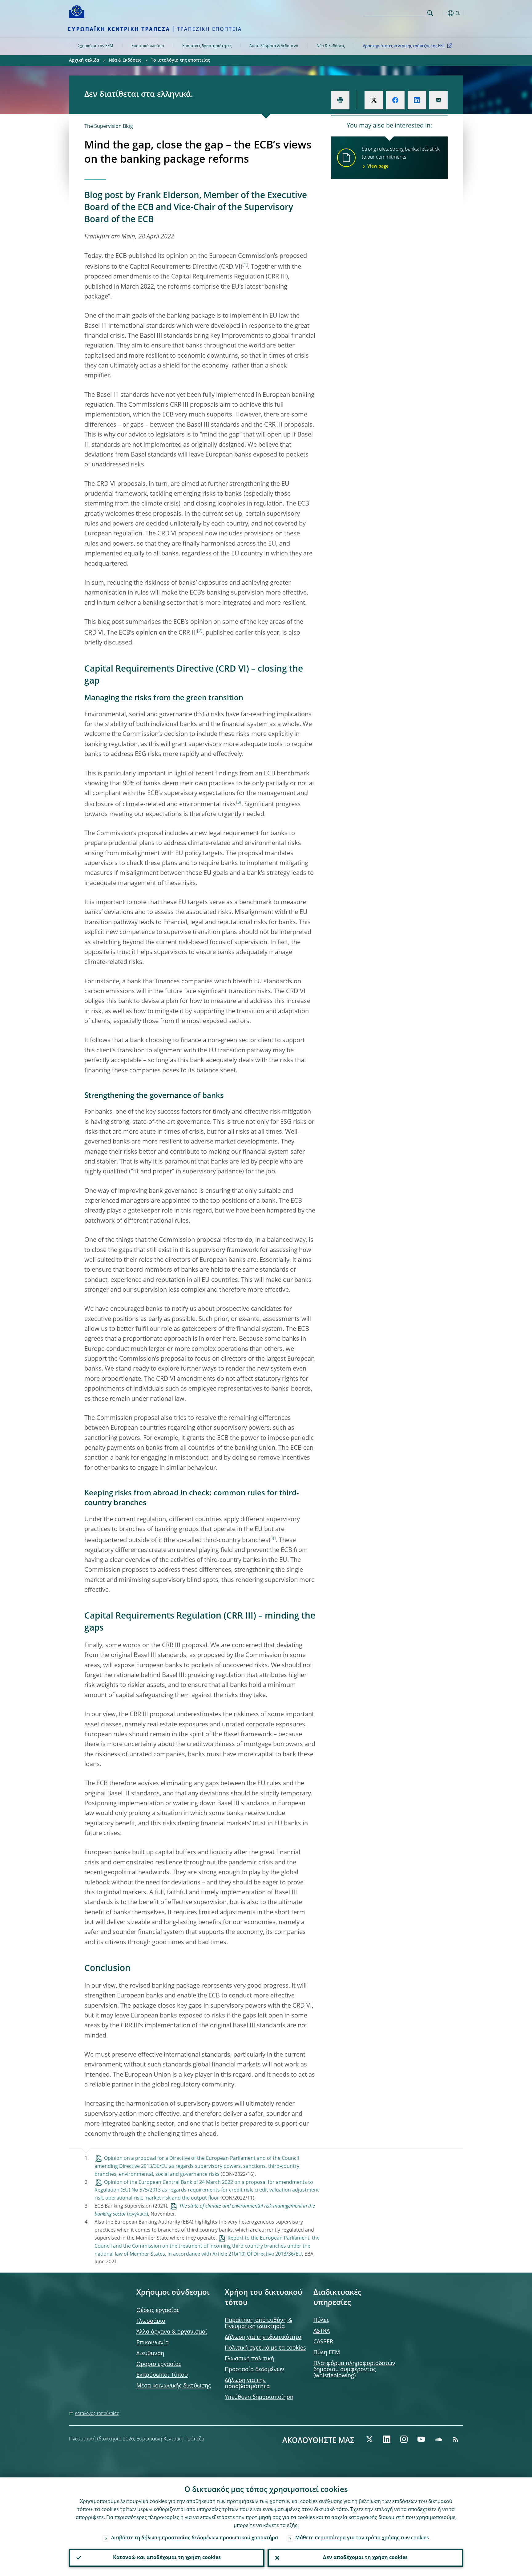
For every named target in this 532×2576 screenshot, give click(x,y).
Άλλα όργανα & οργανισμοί (172, 2332)
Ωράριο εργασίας (159, 2364)
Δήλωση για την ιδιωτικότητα (263, 2337)
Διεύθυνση (150, 2354)
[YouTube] (421, 2439)
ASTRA (322, 2331)
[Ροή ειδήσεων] (456, 2439)
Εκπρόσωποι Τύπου (162, 2375)
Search (430, 13)
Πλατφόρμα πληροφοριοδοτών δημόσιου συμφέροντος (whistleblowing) (354, 2370)
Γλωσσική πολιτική (249, 2359)
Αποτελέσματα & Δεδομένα (274, 46)
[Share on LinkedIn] (417, 100)
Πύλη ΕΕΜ (327, 2353)
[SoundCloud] (438, 2439)
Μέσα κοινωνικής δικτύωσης (174, 2386)
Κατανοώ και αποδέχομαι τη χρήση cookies (167, 2558)
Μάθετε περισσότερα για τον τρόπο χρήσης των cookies (362, 2538)
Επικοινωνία (153, 2343)
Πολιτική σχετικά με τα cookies (265, 2348)
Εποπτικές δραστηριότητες (207, 46)
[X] (369, 2439)
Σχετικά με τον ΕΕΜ (96, 46)
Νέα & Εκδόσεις (331, 46)
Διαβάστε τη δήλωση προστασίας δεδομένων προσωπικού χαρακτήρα (195, 2538)
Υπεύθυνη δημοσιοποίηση (259, 2397)
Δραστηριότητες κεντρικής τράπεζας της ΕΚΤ (404, 46)
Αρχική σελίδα (84, 60)
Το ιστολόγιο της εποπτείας (180, 60)
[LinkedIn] (387, 2439)
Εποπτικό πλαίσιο (148, 46)
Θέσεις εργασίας (158, 2310)
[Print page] (340, 100)
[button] (441, 13)
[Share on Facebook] (395, 100)
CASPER (323, 2342)
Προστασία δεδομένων (254, 2370)
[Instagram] (404, 2439)
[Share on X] (374, 100)
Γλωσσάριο (151, 2321)
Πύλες (321, 2320)
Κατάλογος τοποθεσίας (97, 2414)
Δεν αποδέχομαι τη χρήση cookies (365, 2558)
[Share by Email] (438, 100)
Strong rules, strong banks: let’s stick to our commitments (401, 158)
